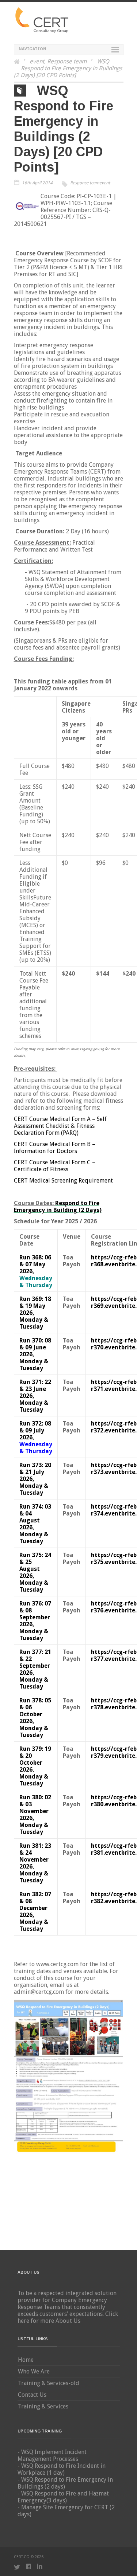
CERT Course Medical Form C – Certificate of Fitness (55, 1166)
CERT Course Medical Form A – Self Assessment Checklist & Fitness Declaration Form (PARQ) (60, 1126)
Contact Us (32, 2395)
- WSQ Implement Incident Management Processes (52, 2455)
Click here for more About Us (68, 2317)
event (37, 61)
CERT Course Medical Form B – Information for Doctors (55, 1148)
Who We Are (34, 2371)
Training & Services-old (49, 2383)
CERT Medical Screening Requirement (63, 1181)
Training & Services (43, 2406)
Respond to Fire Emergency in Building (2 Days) (58, 1207)
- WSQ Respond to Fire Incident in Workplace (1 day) (62, 2469)
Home (26, 2360)
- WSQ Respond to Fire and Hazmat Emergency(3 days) (63, 2497)
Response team (67, 61)
